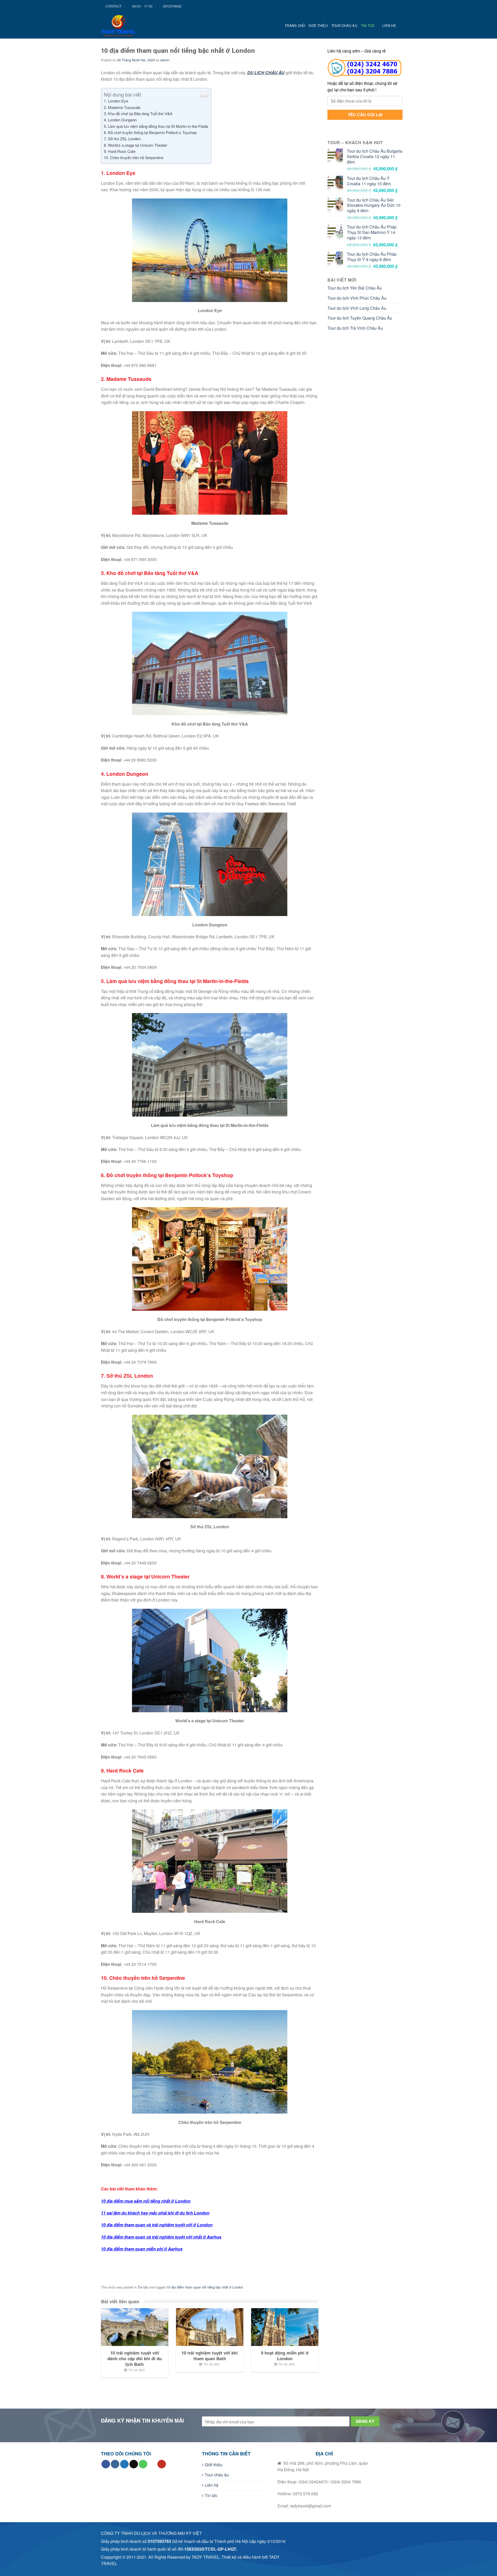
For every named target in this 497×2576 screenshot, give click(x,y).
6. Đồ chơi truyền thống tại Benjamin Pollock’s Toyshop (150, 132)
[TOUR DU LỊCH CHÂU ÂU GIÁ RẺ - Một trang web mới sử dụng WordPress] (124, 26)
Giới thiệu (318, 25)
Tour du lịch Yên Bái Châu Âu (355, 288)
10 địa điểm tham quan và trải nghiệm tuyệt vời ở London (157, 2225)
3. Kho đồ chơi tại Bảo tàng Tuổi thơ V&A (138, 113)
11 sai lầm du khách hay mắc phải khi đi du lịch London (155, 2213)
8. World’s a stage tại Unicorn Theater (136, 145)
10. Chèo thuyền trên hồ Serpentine (134, 157)
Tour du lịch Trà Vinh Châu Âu (355, 328)
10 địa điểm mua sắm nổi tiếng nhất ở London (146, 2201)
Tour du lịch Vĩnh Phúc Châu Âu (357, 298)
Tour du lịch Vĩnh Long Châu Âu (357, 308)
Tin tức (368, 25)
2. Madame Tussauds (122, 107)
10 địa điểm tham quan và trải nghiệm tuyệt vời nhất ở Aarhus (161, 2237)
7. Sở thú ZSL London (122, 139)
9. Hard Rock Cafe (120, 151)
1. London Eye (116, 101)
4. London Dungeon (120, 120)
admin (165, 60)
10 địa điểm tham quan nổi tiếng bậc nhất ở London (205, 2287)
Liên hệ (389, 25)
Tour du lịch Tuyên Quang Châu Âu (360, 318)
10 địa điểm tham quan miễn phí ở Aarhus (142, 2249)
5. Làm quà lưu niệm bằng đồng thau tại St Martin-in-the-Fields (156, 126)
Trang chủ (295, 25)
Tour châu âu (344, 25)
